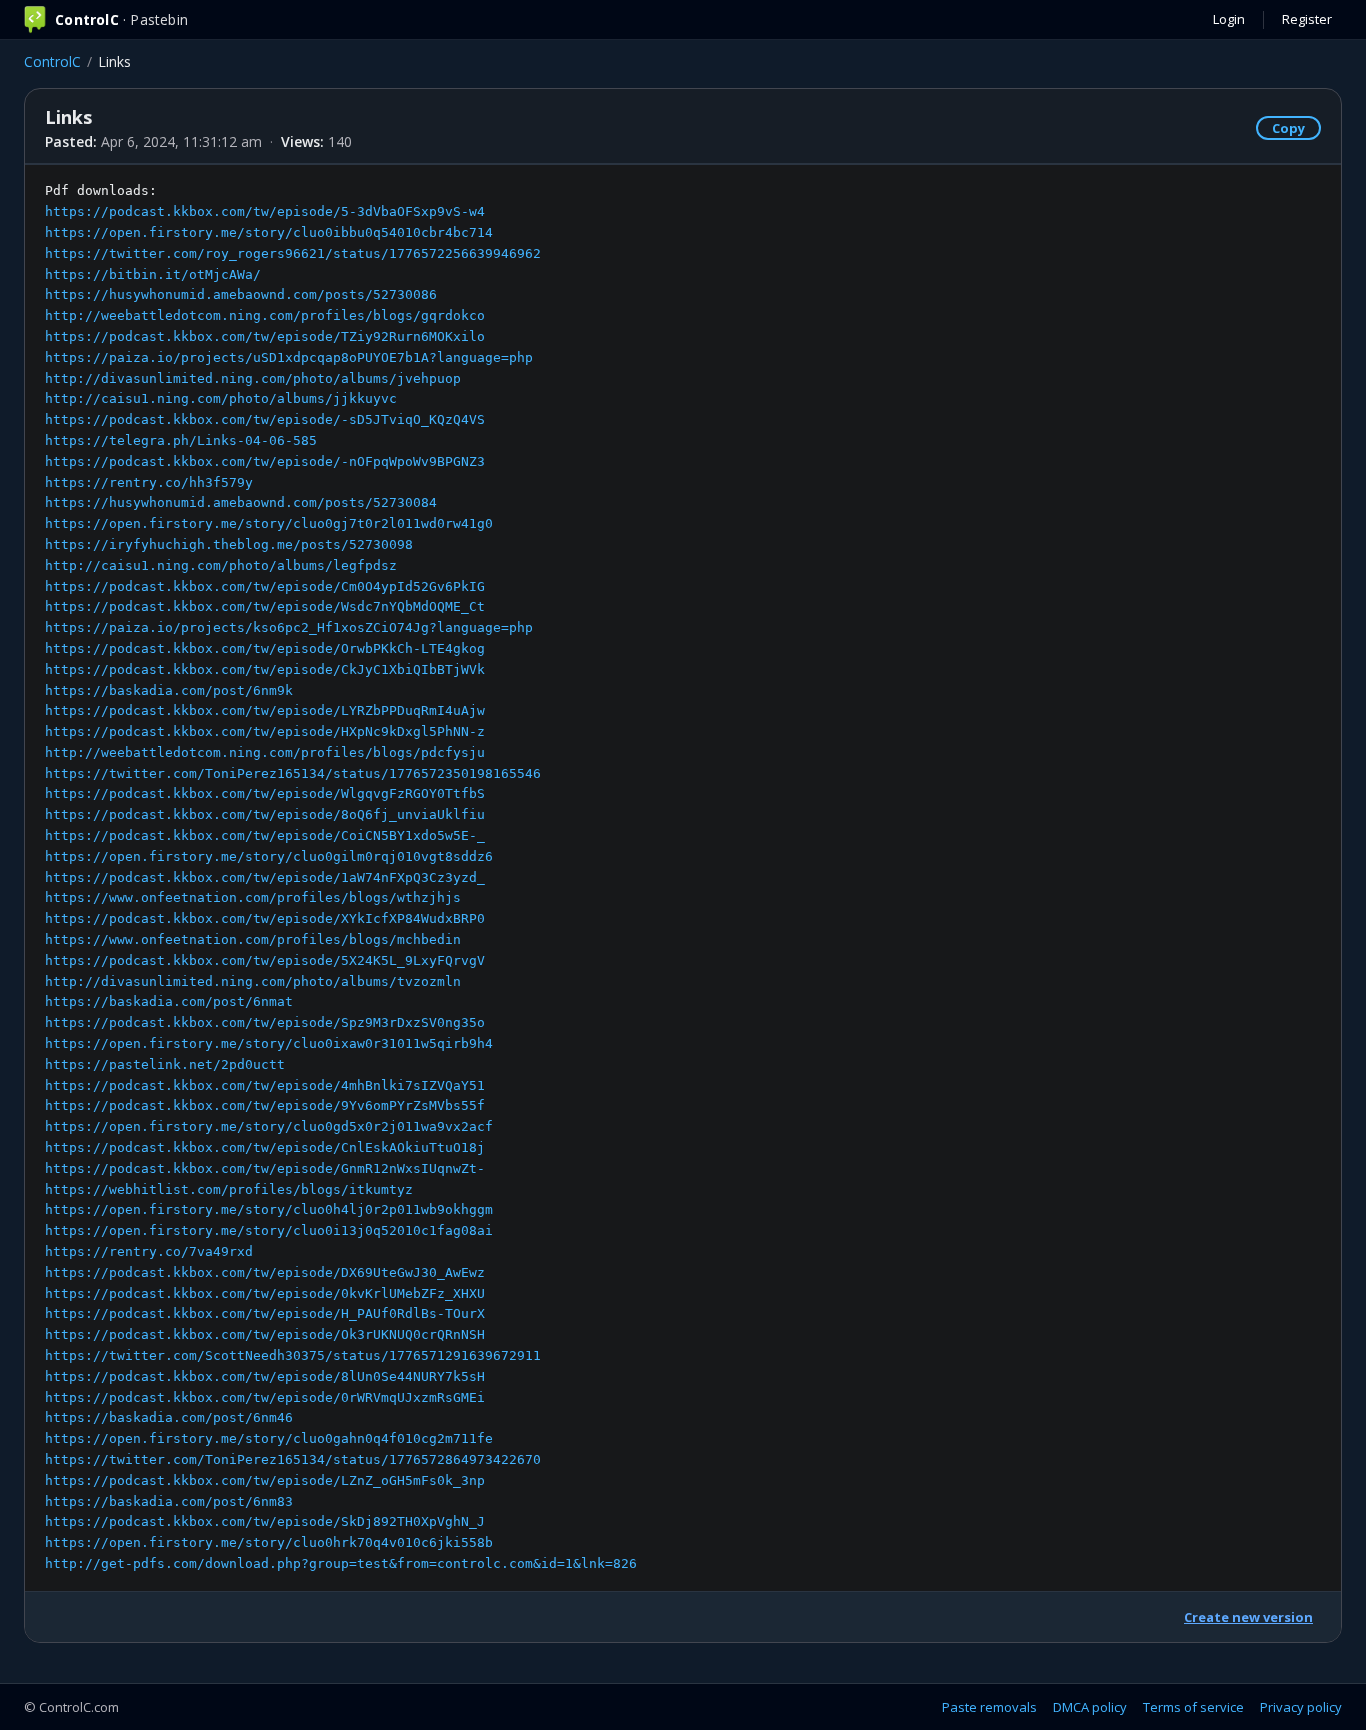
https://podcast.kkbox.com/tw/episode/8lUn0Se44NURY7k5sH (265, 1376)
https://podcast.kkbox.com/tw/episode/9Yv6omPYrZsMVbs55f (265, 1105)
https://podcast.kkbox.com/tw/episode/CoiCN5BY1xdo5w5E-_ (265, 835)
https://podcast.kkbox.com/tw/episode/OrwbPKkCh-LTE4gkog (265, 648)
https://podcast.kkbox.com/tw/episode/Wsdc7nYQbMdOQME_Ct (265, 606)
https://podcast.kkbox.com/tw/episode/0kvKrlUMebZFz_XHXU (265, 1293)
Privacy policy (1301, 1707)
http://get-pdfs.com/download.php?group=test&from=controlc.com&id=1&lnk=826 (341, 1563)
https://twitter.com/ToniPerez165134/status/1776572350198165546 (293, 773)
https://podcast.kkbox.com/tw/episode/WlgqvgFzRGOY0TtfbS (265, 793)
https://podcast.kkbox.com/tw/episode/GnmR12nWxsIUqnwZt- (265, 1168)
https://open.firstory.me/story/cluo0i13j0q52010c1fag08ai (269, 1230)
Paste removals (989, 1707)
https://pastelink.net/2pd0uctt (165, 1064)
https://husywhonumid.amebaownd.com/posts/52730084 (241, 502)
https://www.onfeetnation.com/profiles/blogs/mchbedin (253, 939)
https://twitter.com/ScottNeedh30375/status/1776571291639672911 (293, 1355)
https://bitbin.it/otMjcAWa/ (153, 274)
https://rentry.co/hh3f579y (149, 482)
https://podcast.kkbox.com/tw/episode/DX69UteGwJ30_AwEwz (265, 1272)
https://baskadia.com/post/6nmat (169, 1001)
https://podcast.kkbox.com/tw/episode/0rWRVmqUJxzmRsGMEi (265, 1397)
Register (1307, 19)
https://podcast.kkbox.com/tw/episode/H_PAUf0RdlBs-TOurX (265, 1313)
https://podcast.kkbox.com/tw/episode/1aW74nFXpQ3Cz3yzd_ (265, 877)
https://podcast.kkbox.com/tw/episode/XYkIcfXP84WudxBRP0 (265, 918)
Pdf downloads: (341, 877)
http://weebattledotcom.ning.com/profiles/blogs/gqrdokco (265, 315)
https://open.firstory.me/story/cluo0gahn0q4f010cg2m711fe (269, 1438)
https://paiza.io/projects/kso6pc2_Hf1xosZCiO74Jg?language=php (289, 627)
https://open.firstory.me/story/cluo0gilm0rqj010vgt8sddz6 (269, 856)
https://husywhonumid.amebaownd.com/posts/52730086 (241, 294)
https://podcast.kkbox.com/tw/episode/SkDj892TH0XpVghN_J (265, 1521)
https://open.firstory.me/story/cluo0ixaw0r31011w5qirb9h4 (269, 1043)
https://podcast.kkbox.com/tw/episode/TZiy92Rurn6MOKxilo (265, 336)
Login (1229, 19)
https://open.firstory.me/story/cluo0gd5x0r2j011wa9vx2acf (269, 1126)
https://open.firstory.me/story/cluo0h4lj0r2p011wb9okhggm (269, 1209)
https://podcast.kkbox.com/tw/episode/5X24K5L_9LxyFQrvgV (265, 960)
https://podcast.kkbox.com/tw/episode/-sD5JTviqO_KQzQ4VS (265, 419)
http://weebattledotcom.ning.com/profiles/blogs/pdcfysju (265, 752)
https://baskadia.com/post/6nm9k (169, 690)
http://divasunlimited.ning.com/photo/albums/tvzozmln (253, 981)
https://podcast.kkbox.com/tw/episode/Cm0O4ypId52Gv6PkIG (265, 586)
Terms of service (1193, 1707)
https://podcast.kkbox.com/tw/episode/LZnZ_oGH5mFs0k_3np (265, 1480)
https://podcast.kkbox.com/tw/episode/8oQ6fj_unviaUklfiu (265, 814)
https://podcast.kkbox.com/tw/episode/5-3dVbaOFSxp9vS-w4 (265, 211)
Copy (1288, 128)
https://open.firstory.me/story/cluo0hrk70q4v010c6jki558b (269, 1542)
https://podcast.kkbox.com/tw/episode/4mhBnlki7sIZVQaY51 (265, 1085)
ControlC (52, 61)
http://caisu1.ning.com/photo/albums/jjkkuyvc (221, 398)
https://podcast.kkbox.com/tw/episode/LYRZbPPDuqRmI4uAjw (265, 710)
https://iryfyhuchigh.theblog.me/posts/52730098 (229, 544)
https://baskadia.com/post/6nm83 (169, 1501)
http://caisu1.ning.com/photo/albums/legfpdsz (221, 565)
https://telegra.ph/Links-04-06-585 (181, 440)
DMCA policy (1090, 1707)
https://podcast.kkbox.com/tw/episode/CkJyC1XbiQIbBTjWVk (265, 669)
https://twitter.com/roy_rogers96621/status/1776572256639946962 (293, 253)
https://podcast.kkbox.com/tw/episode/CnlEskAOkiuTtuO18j (265, 1147)
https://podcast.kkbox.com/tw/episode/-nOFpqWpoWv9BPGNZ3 (265, 461)
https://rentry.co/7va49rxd (149, 1251)
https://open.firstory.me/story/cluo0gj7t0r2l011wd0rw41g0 (269, 523)
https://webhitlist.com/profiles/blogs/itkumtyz (229, 1189)
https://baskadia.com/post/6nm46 (169, 1417)
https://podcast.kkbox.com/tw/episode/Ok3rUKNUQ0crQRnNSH (265, 1334)
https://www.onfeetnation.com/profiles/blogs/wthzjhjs (253, 897)
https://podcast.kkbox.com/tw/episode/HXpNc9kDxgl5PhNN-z (265, 731)
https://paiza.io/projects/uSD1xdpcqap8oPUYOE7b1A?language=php (289, 357)
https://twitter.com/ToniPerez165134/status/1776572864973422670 (293, 1459)
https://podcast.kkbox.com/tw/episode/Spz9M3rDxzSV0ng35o (265, 1022)
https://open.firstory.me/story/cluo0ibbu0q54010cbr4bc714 (269, 232)
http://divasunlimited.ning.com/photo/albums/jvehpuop (253, 378)
